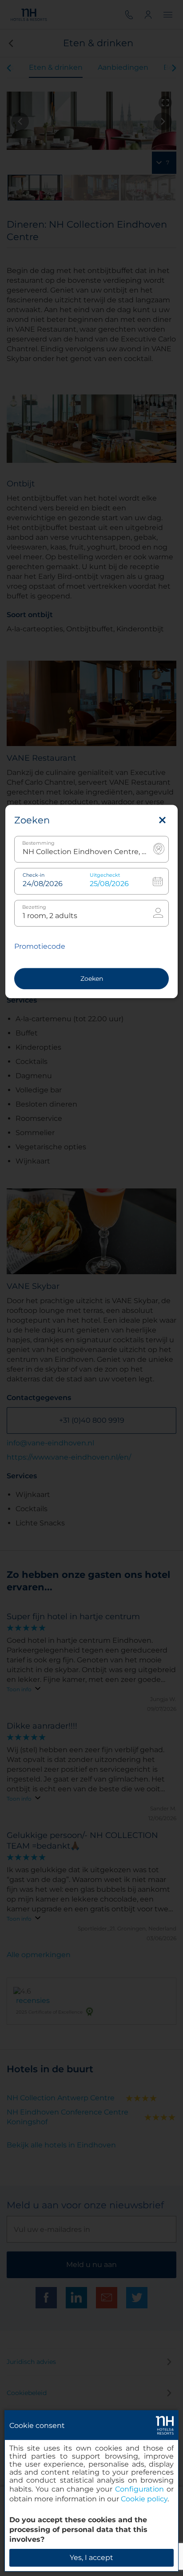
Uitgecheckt (105, 875)
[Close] (162, 820)
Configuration (139, 2489)
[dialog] (91, 2491)
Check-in (34, 875)
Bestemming (38, 843)
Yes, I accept (91, 2558)
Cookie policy (144, 2499)
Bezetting (34, 907)
